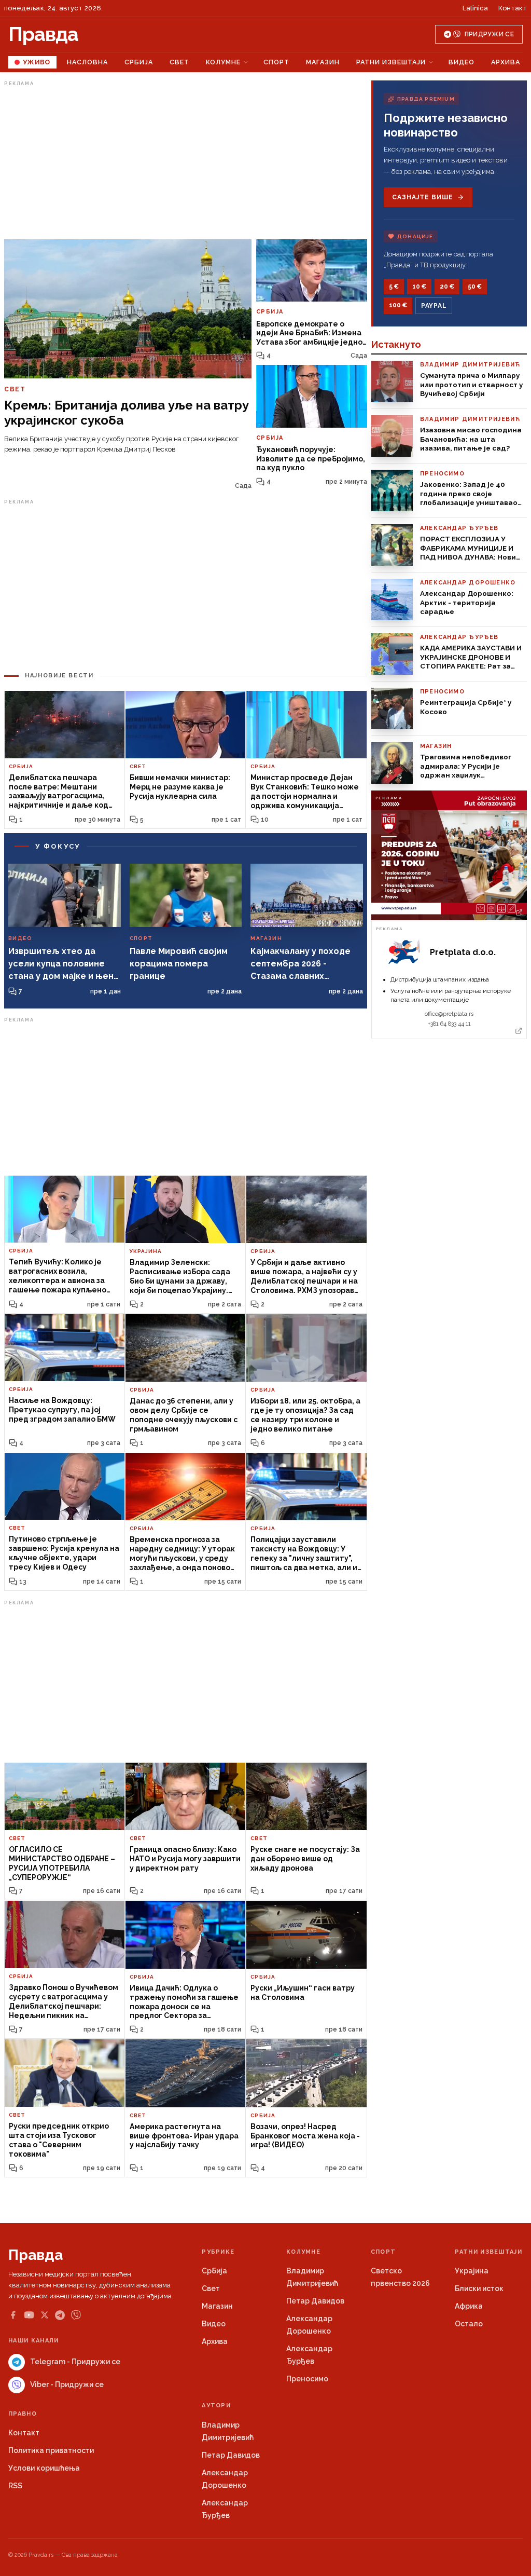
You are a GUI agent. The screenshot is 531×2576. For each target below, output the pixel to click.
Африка (469, 2306)
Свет (179, 62)
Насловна (87, 62)
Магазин (323, 62)
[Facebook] (13, 2315)
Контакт (513, 8)
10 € (419, 287)
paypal (434, 306)
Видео (462, 62)
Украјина (472, 2271)
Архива (506, 62)
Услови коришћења (44, 2468)
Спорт (276, 62)
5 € (394, 287)
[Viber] (76, 2315)
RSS (15, 2486)
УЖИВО (37, 62)
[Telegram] (60, 2315)
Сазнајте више (422, 197)
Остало (469, 2324)
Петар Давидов (315, 2301)
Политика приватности (51, 2450)
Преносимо (307, 2379)
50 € (475, 287)
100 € (398, 305)
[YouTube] (29, 2315)
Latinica (475, 8)
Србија (139, 62)
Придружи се (489, 34)
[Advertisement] (186, 162)
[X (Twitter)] (45, 2315)
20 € (447, 287)
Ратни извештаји (391, 62)
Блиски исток (479, 2288)
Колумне (223, 62)
